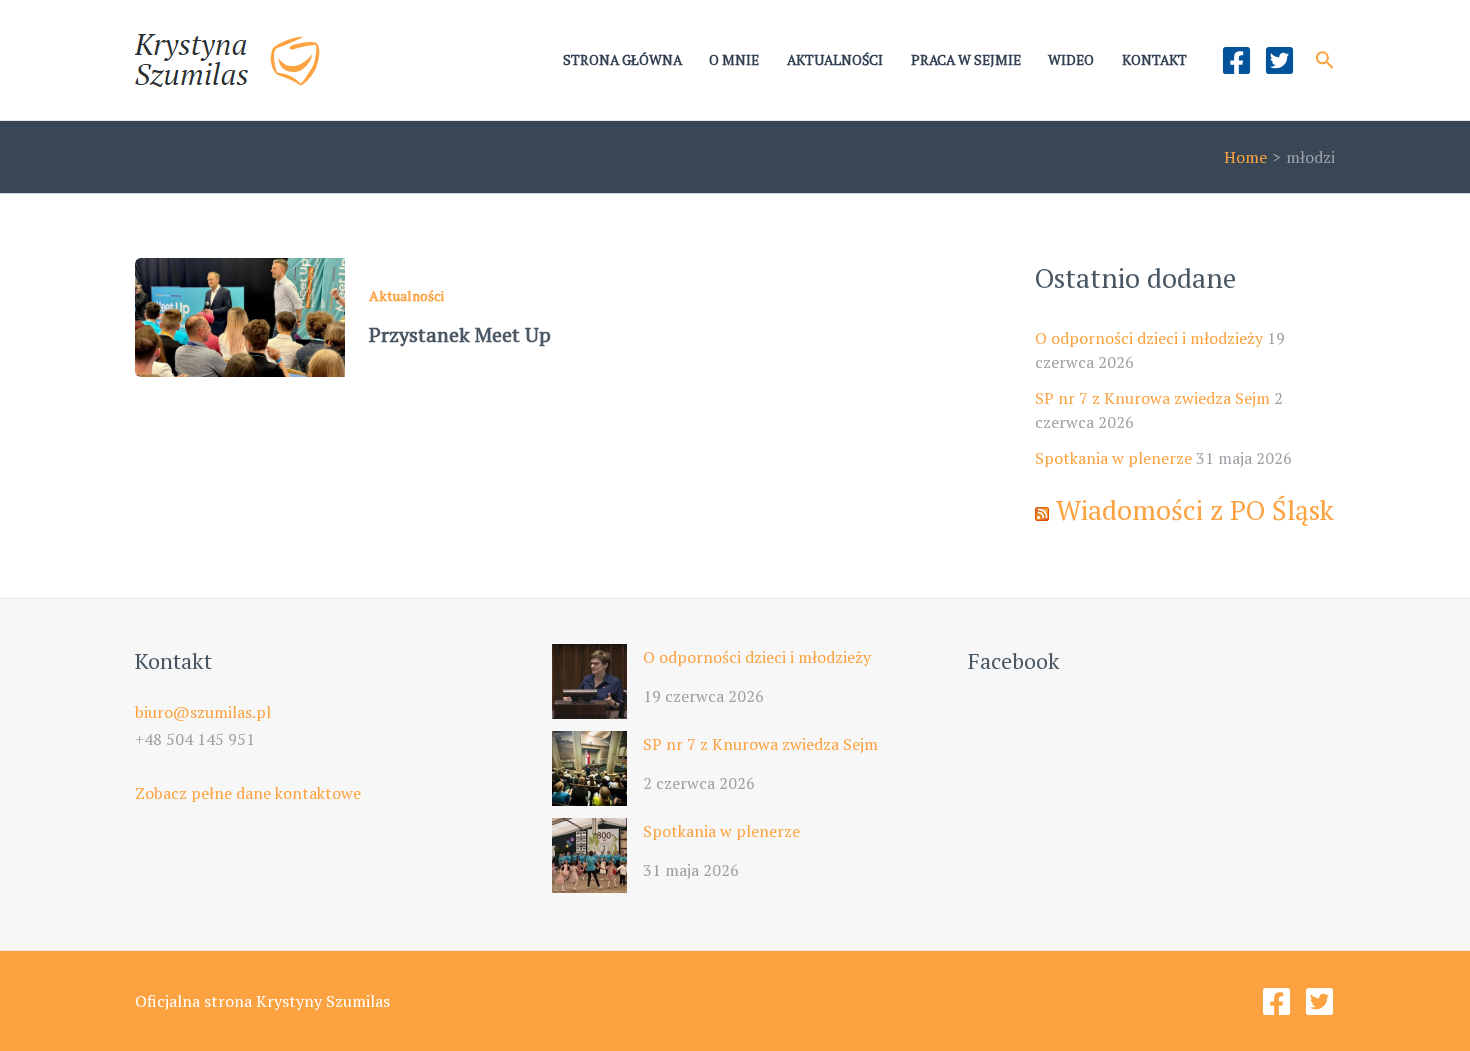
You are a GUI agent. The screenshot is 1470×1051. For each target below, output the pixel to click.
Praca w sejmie (966, 60)
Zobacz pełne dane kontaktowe (248, 793)
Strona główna (622, 60)
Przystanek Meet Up (460, 334)
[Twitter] (1279, 60)
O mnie (734, 60)
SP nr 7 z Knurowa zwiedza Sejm (1152, 398)
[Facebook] (1236, 60)
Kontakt (1154, 60)
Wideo (1071, 60)
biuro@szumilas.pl (203, 712)
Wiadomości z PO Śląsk (1195, 510)
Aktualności (835, 60)
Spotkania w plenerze (1113, 458)
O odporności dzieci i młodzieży (1149, 338)
